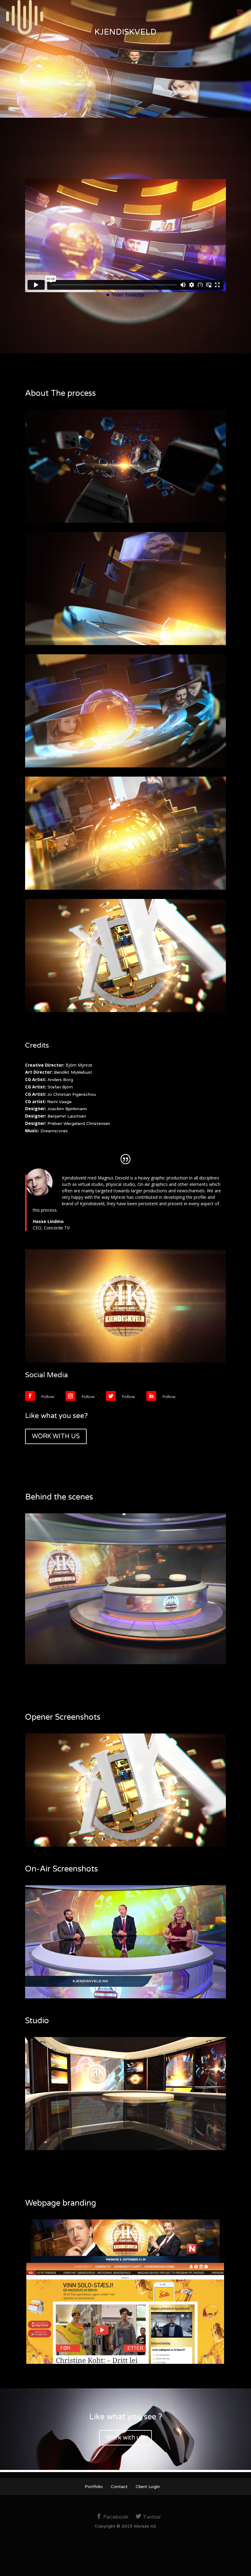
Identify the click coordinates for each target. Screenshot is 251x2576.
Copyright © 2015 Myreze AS (125, 2526)
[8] (125, 1846)
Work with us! (125, 2438)
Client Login (148, 2487)
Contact (119, 2487)
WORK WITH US (56, 1436)
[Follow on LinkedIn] (151, 1396)
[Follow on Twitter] (111, 1396)
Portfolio (94, 2487)
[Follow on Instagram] (70, 1396)
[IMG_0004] (125, 1664)
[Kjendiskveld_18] (125, 1998)
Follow (48, 1397)
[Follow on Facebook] (30, 1396)
